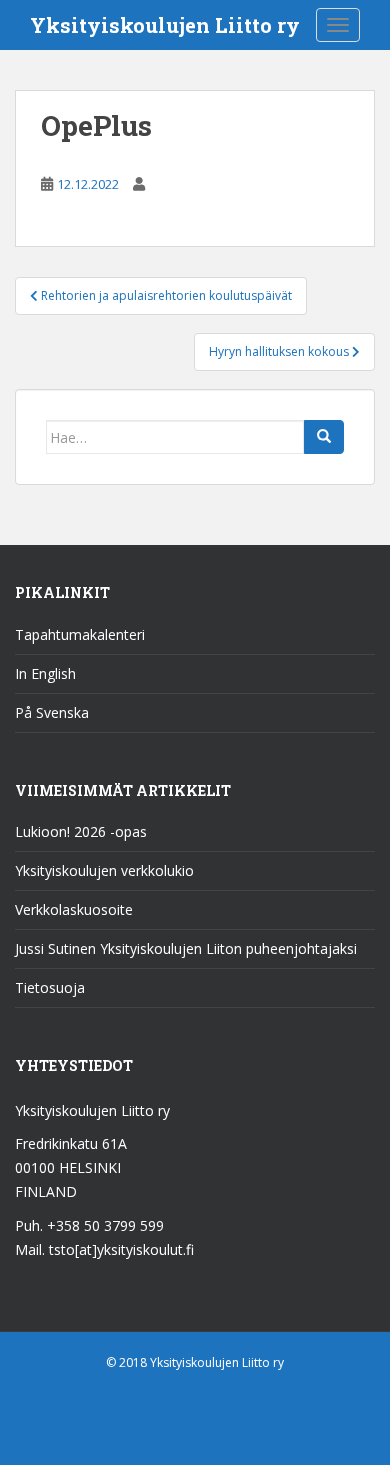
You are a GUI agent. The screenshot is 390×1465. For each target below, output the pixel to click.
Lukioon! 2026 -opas (81, 831)
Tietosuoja (50, 987)
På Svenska (52, 712)
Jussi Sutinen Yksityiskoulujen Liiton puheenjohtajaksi (186, 948)
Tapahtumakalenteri (80, 634)
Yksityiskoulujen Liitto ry (165, 25)
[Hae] (324, 437)
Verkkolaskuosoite (74, 909)
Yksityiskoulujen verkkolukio (104, 870)
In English (45, 673)
